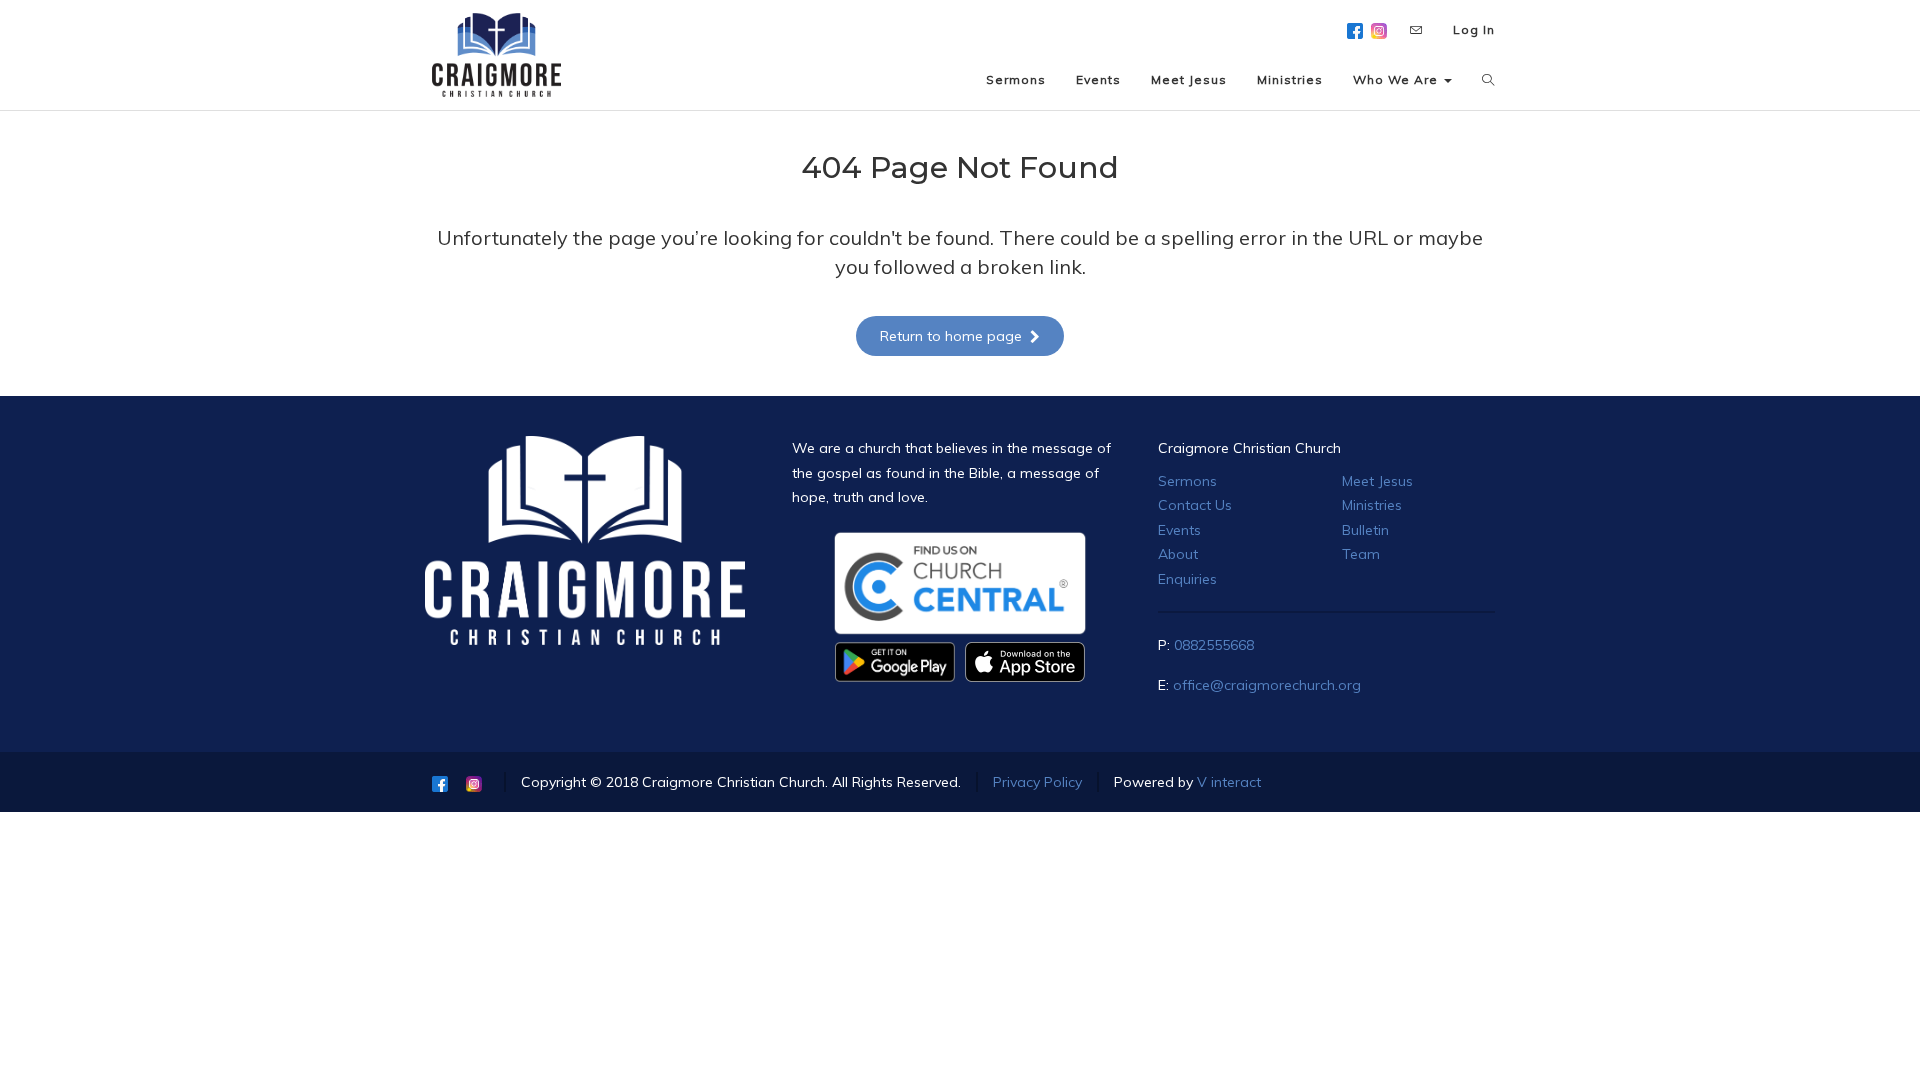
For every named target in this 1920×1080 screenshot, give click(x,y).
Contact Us (1195, 505)
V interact (1229, 782)
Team (1361, 554)
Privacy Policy (1037, 782)
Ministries (1372, 505)
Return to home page (951, 336)
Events (1179, 530)
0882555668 (1214, 645)
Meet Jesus (1377, 481)
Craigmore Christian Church (1249, 448)
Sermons (1187, 481)
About (1178, 554)
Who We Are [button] (1397, 79)
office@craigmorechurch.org (1267, 685)
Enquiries (1187, 579)
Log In (1474, 29)
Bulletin (1365, 530)
